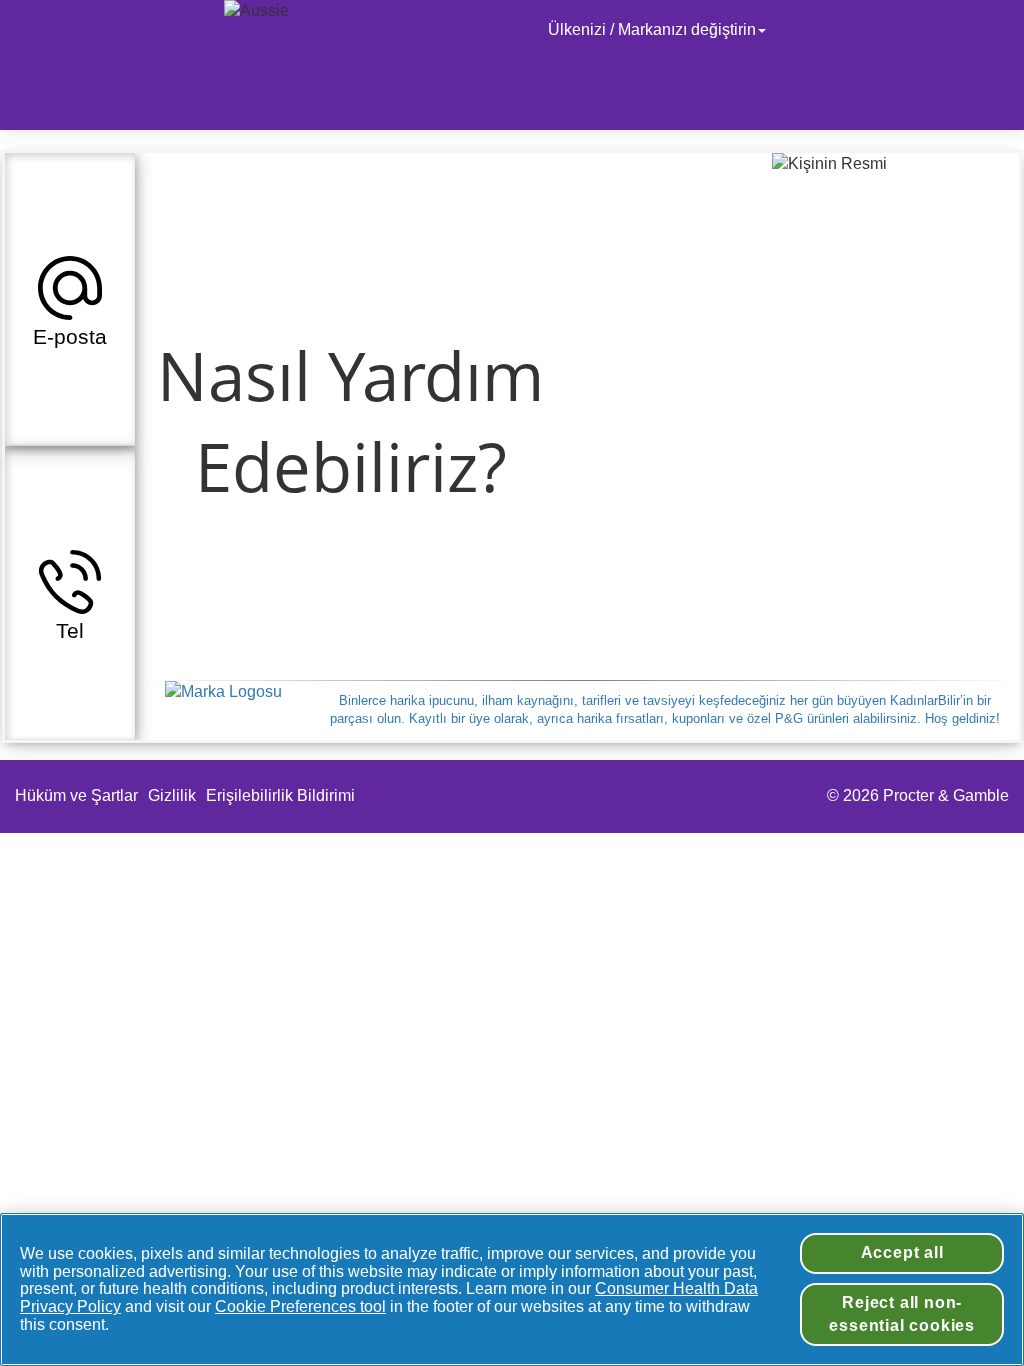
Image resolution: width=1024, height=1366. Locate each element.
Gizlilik (172, 795)
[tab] (70, 299)
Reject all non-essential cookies (902, 1313)
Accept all (902, 1252)
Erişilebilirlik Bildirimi (282, 795)
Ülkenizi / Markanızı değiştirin (652, 29)
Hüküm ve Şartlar (76, 795)
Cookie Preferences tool (300, 1306)
